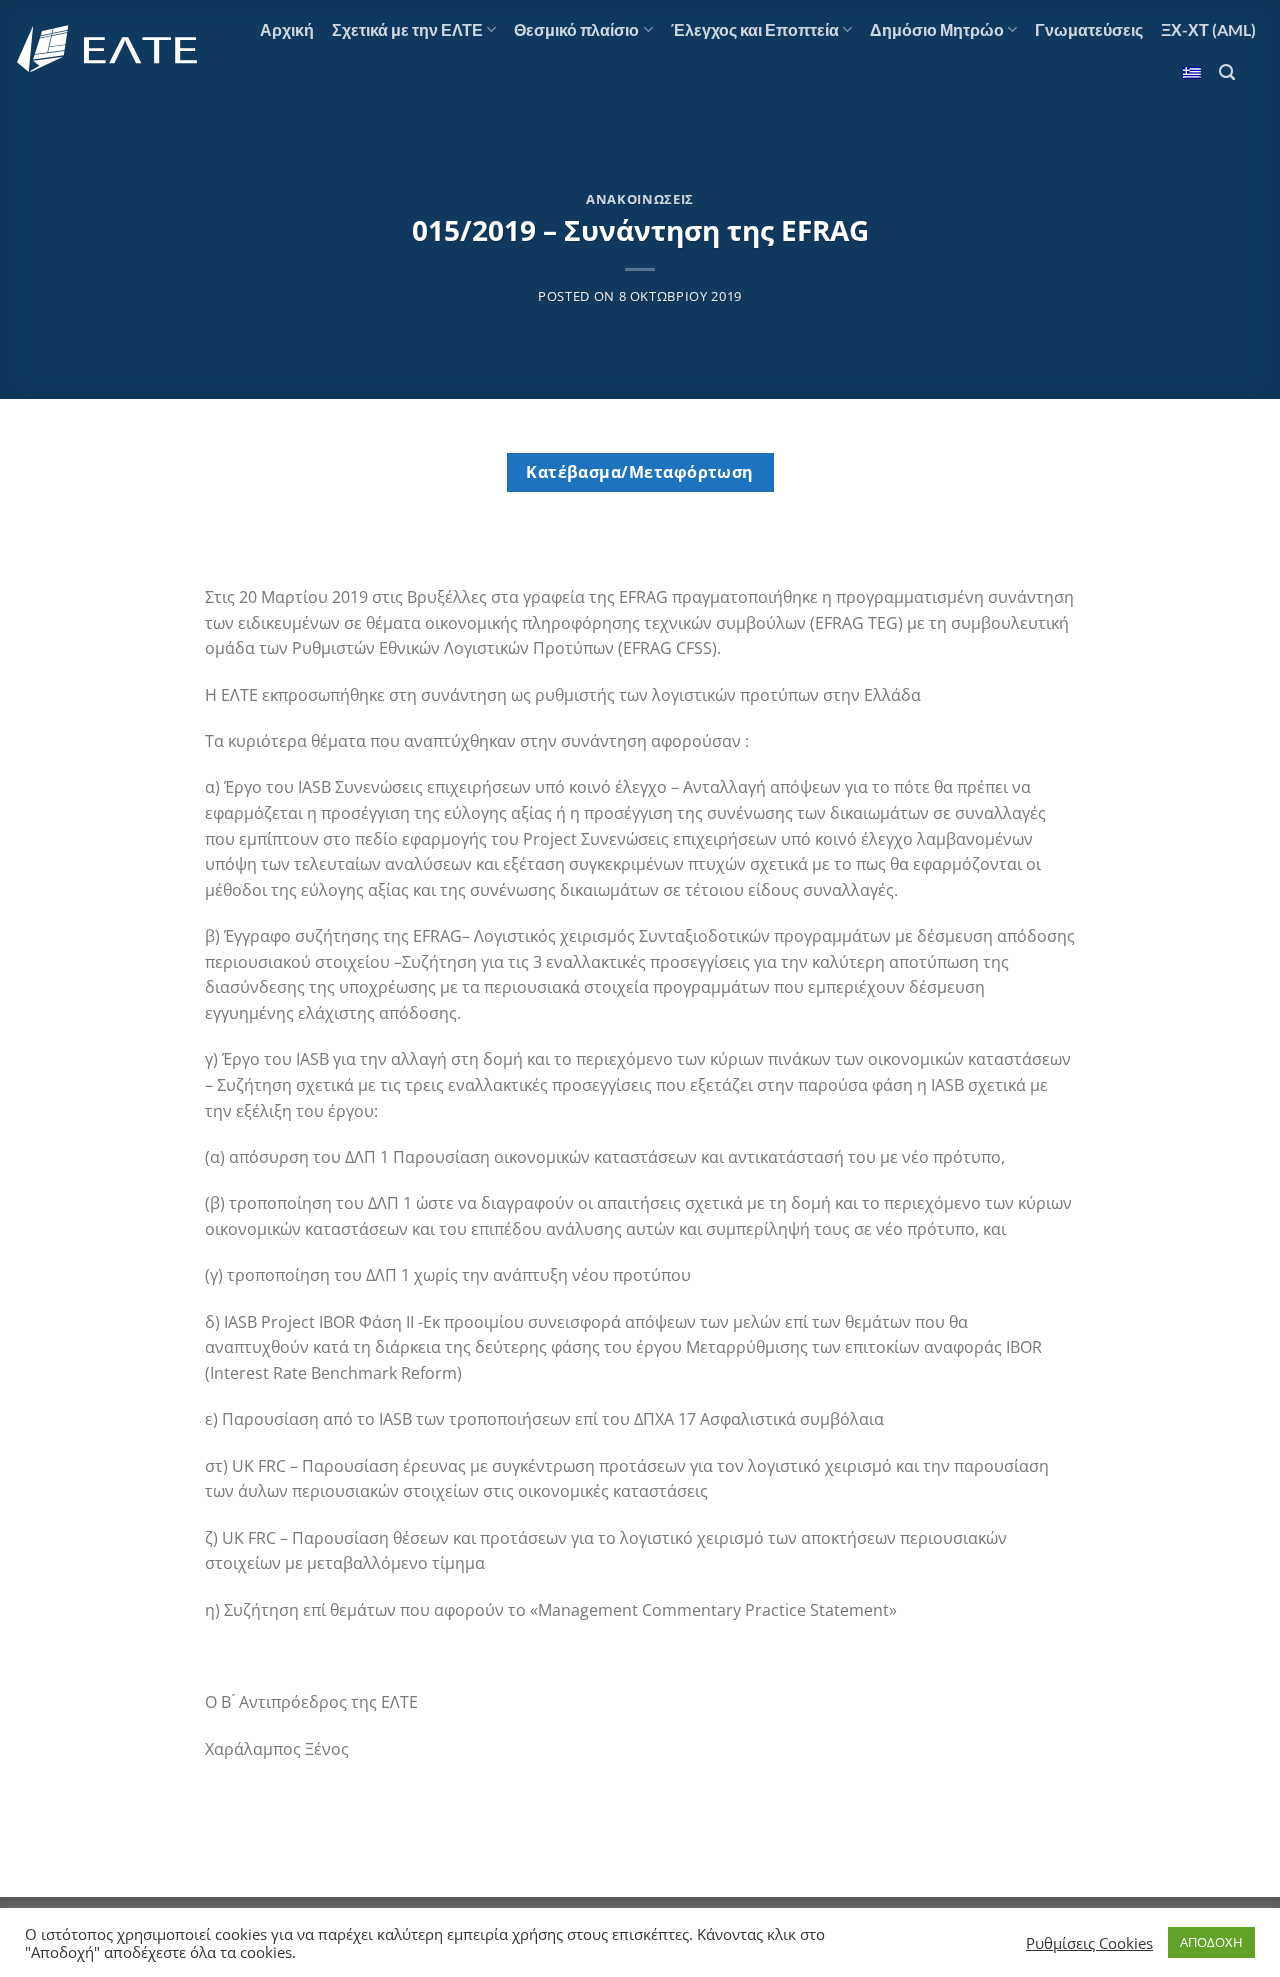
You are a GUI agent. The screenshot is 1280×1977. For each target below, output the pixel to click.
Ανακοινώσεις (640, 199)
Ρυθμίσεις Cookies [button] (1089, 1943)
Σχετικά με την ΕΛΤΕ (407, 29)
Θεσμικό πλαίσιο (576, 29)
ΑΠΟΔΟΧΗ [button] (1211, 1942)
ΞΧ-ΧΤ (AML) (1208, 29)
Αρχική (287, 29)
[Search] (1227, 72)
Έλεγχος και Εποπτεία (755, 29)
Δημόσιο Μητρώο (937, 29)
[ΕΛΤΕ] (109, 49)
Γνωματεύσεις (1089, 29)
